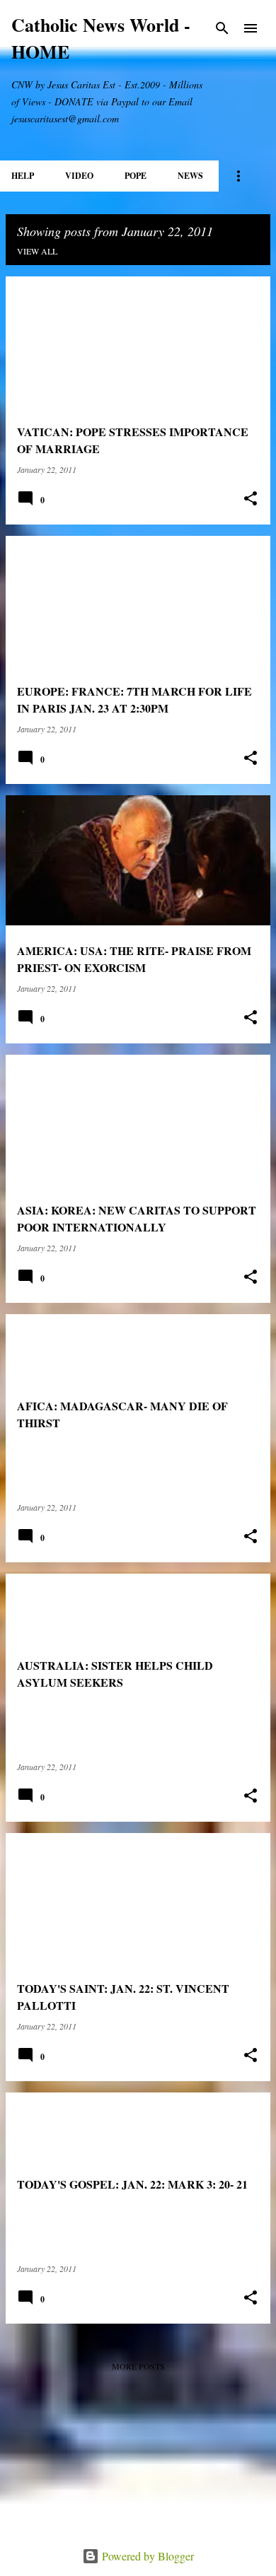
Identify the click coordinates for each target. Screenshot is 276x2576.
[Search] (222, 28)
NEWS (190, 176)
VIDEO (79, 176)
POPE (136, 176)
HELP (23, 176)
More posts (138, 2366)
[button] (251, 499)
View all (37, 251)
